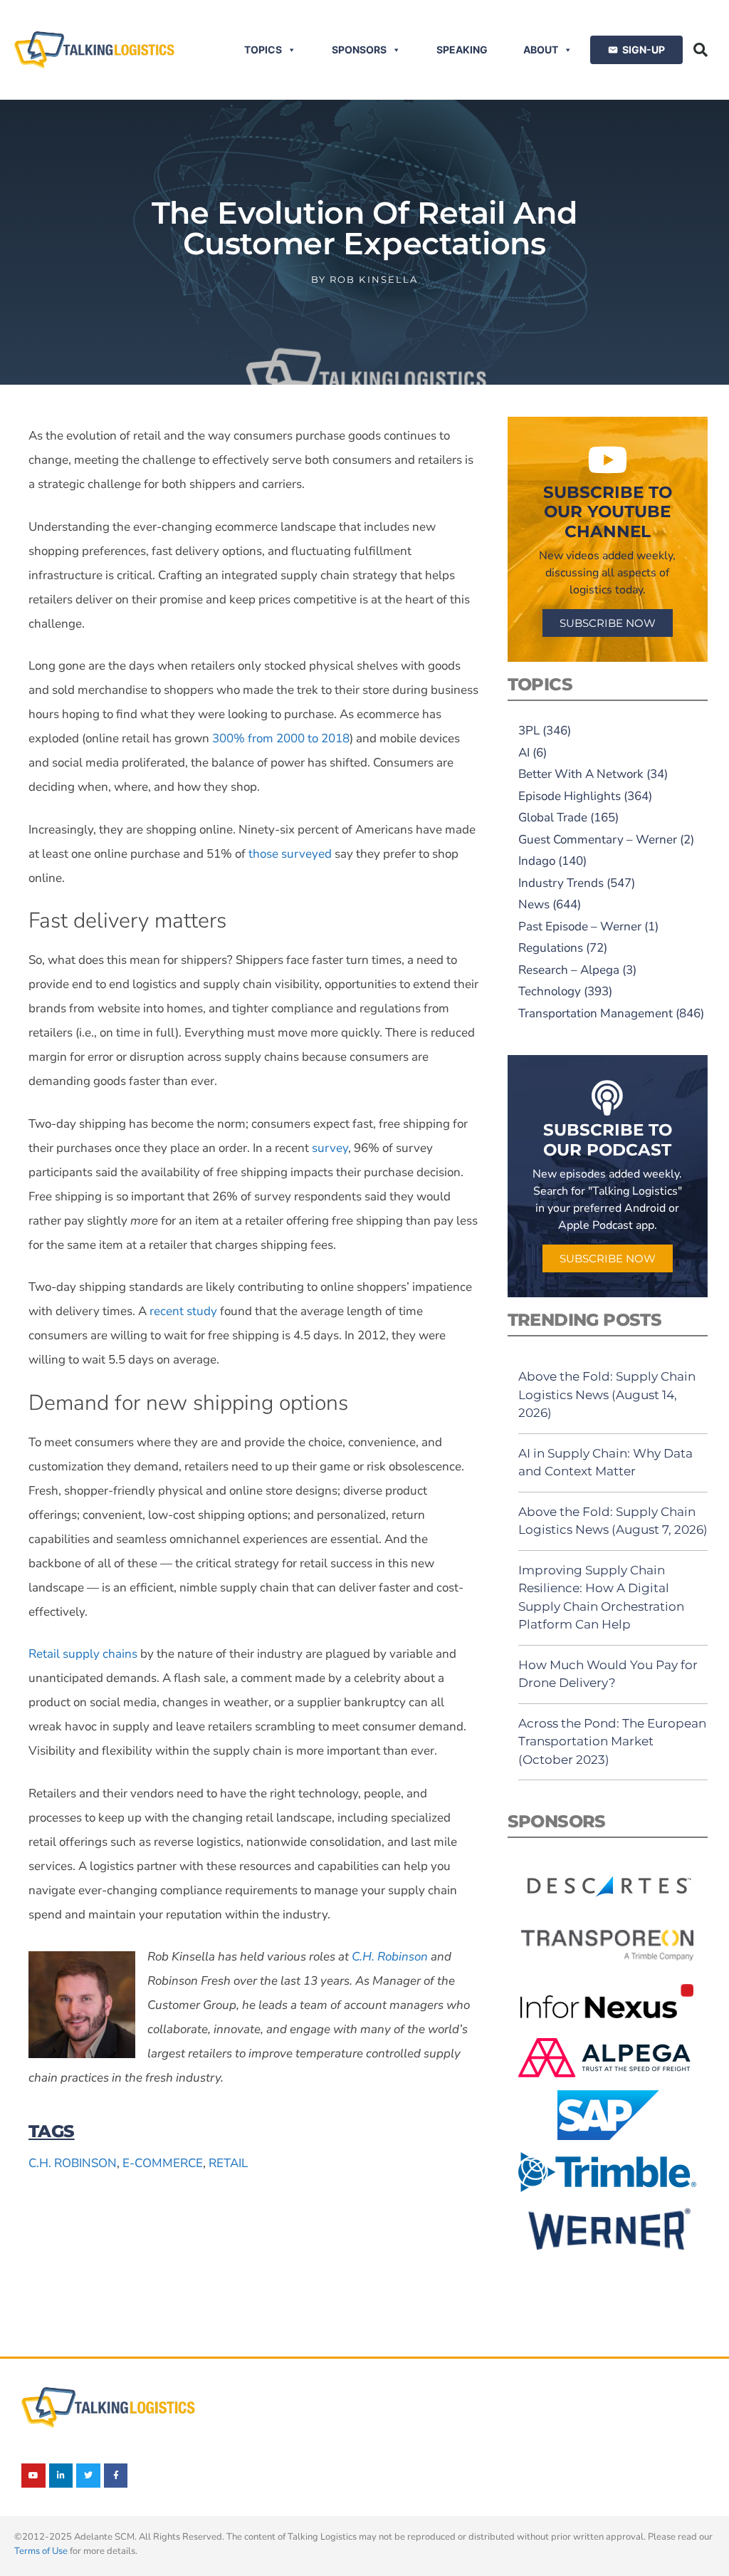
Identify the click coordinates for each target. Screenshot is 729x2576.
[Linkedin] (61, 2476)
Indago (537, 861)
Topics (263, 50)
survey (329, 1148)
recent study (182, 1311)
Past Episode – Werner (580, 926)
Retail (228, 2163)
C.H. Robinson (390, 1957)
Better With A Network (581, 774)
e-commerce (163, 2163)
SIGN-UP (644, 50)
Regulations (551, 948)
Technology (550, 991)
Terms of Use (41, 2551)
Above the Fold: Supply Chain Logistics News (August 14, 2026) (607, 1395)
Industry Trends (561, 883)
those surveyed (289, 854)
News (534, 904)
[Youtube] (33, 2476)
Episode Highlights (570, 796)
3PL (529, 731)
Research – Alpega (569, 970)
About (541, 50)
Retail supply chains (83, 1654)
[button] (701, 50)
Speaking (462, 50)
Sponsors (359, 50)
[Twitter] (88, 2476)
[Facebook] (116, 2476)
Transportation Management (596, 1013)
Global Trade (553, 817)
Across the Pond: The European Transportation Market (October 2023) (612, 1741)
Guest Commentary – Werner (598, 840)
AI (524, 753)
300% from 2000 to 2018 (279, 738)
